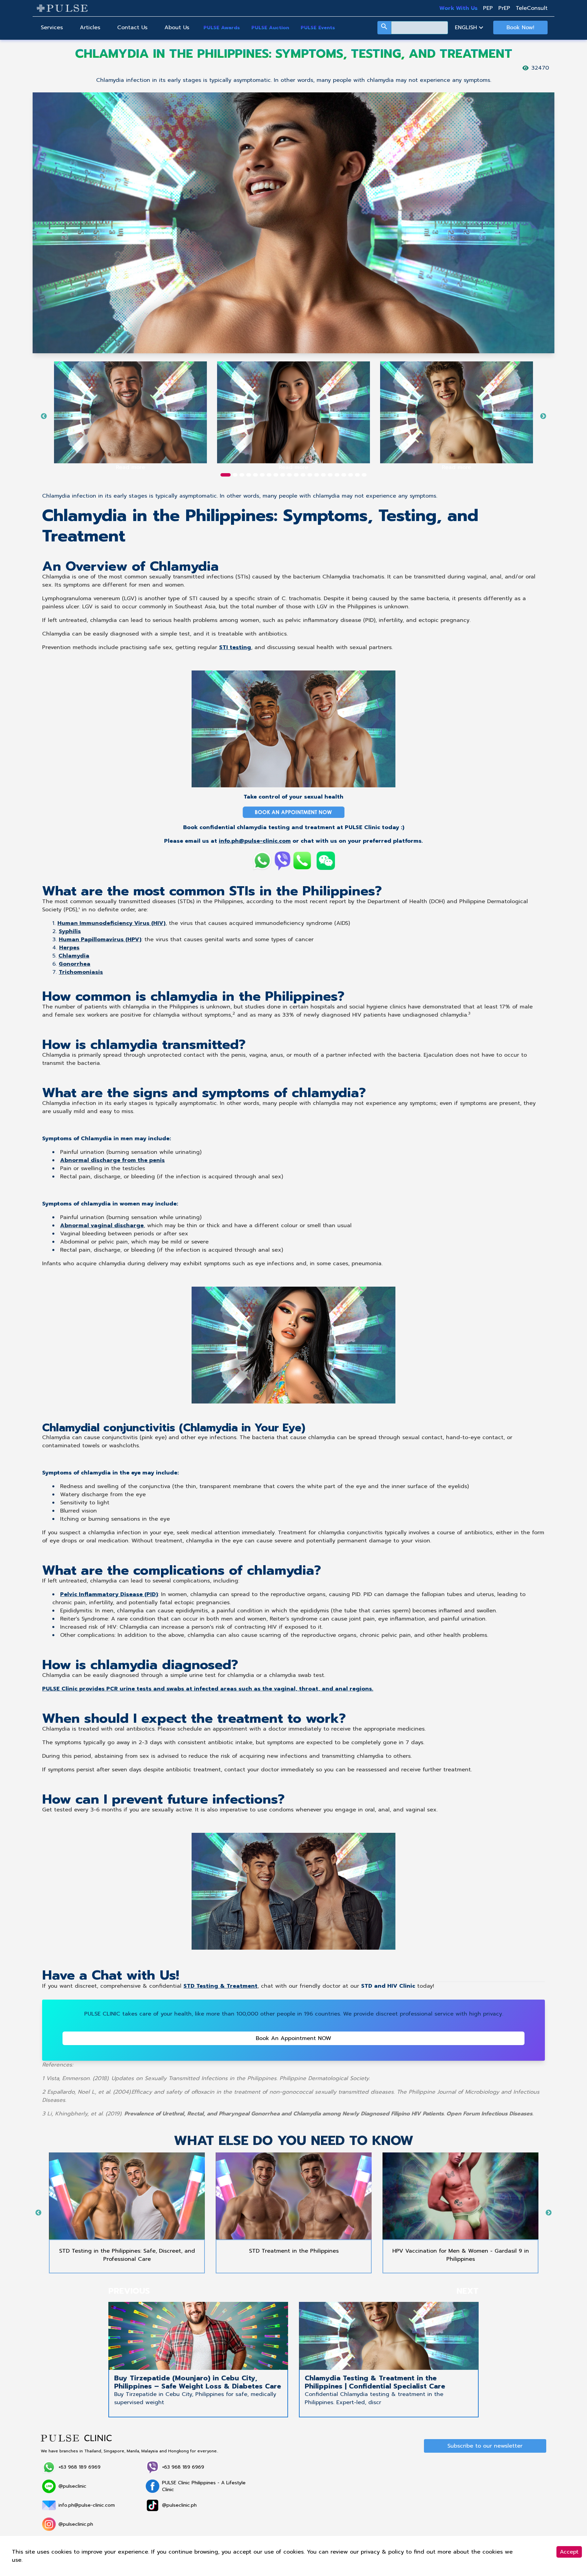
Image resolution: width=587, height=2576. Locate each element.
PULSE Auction (270, 28)
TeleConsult (532, 8)
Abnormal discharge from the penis (112, 1160)
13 (310, 475)
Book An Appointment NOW (293, 2038)
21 (364, 475)
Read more (130, 467)
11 (296, 475)
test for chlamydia (229, 1675)
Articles (90, 28)
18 (344, 475)
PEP (488, 8)
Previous (44, 416)
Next (543, 416)
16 (330, 475)
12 (303, 475)
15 (323, 475)
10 (289, 475)
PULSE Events (318, 28)
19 (351, 475)
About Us (177, 28)
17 (337, 475)
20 (357, 475)
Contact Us (132, 28)
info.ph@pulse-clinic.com (255, 841)
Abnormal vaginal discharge (102, 1226)
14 (317, 475)
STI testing (235, 647)
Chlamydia (56, 577)
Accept (569, 2552)
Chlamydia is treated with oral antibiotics (98, 1729)
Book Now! (520, 28)
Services (52, 28)
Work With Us (458, 8)
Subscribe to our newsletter (485, 2446)
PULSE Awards (222, 28)
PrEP (504, 8)
